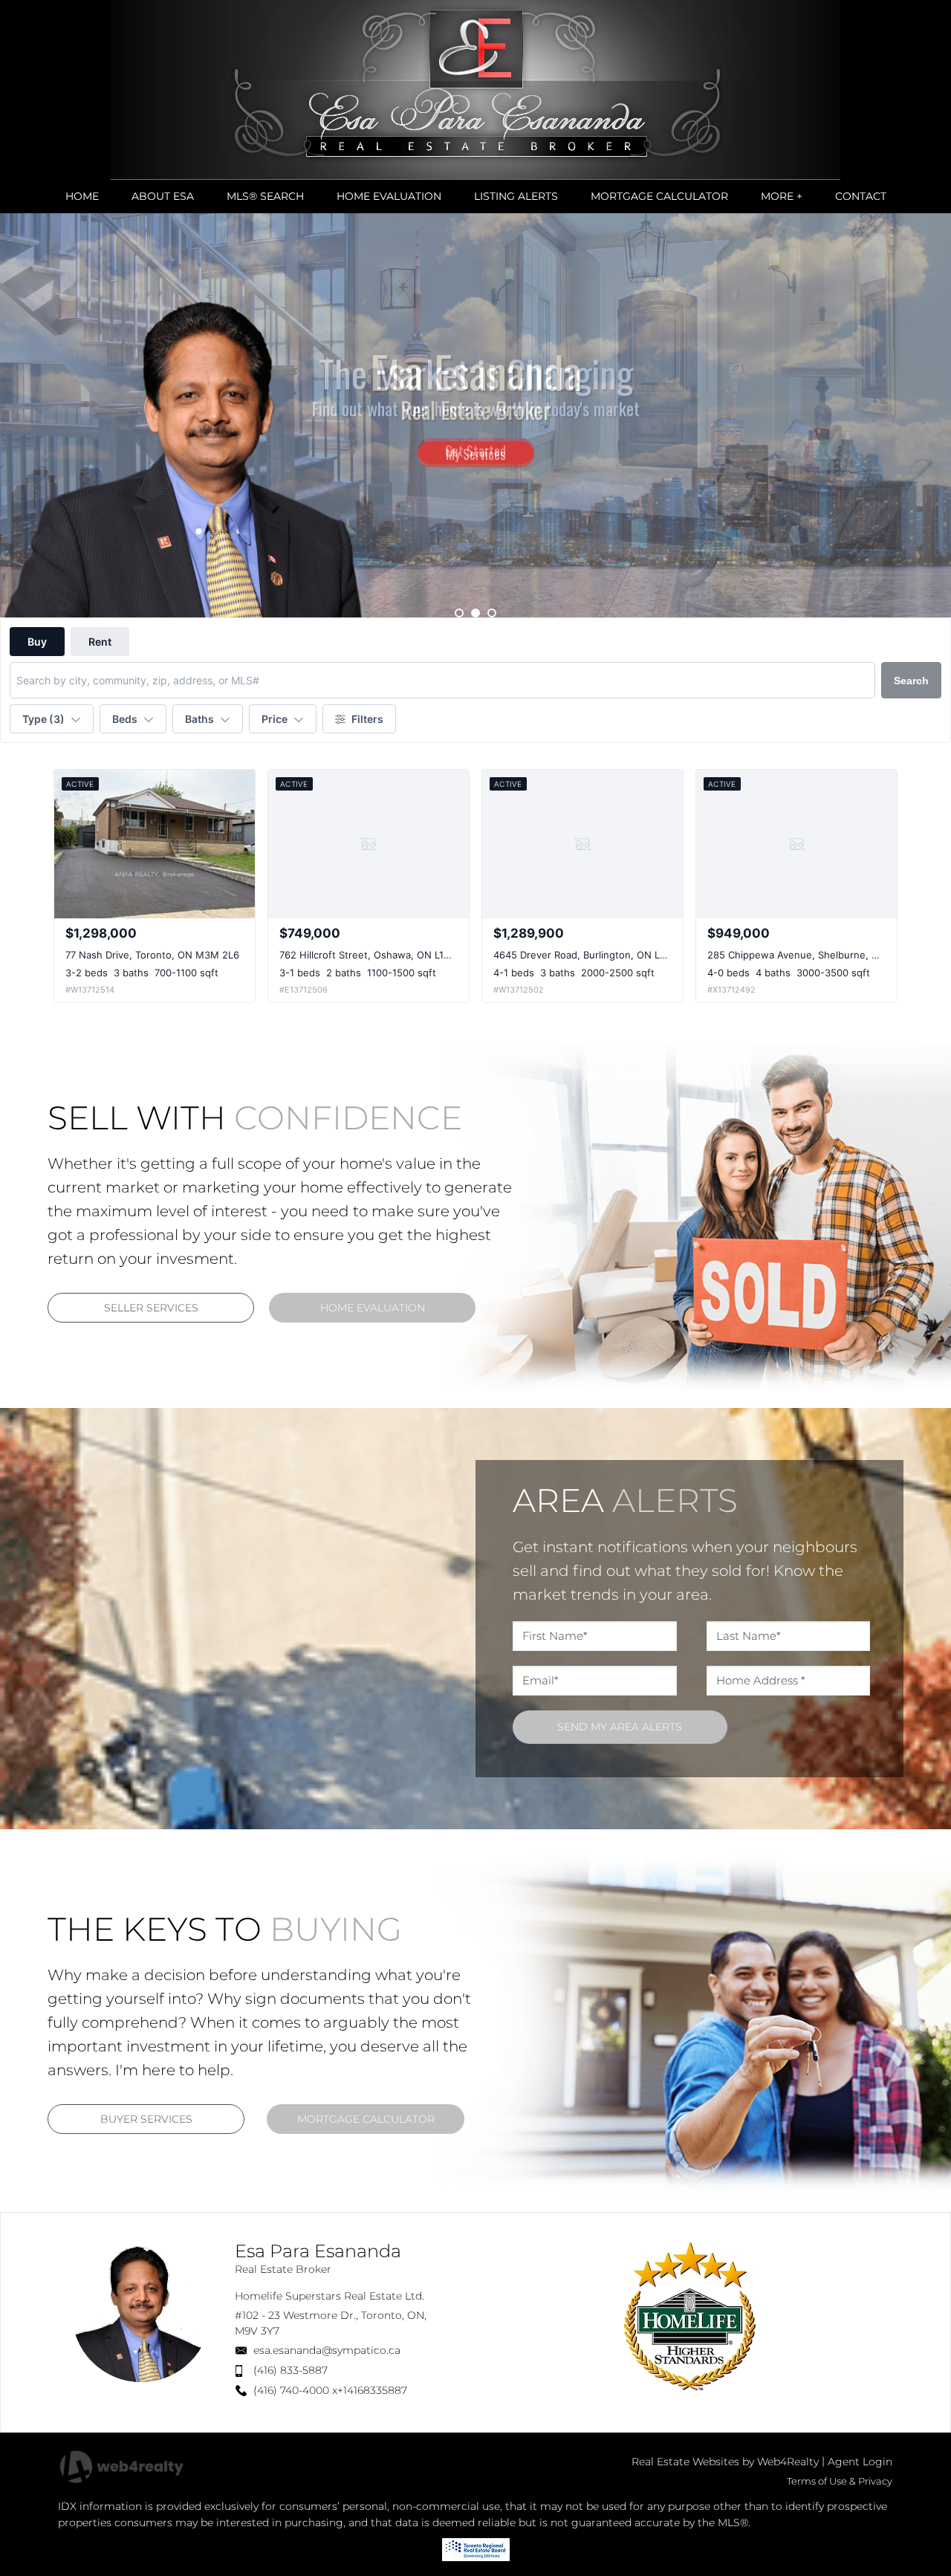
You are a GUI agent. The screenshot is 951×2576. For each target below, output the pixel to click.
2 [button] (475, 613)
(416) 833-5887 (291, 2370)
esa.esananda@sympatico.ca (327, 2350)
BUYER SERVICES (146, 2119)
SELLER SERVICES (151, 1308)
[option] (475, 415)
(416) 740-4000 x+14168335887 (330, 2390)
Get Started (475, 447)
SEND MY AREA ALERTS (620, 1727)
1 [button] (459, 613)
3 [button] (492, 613)
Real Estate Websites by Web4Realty (725, 2462)
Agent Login (860, 2462)
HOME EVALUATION (373, 1308)
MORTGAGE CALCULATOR (366, 2119)
